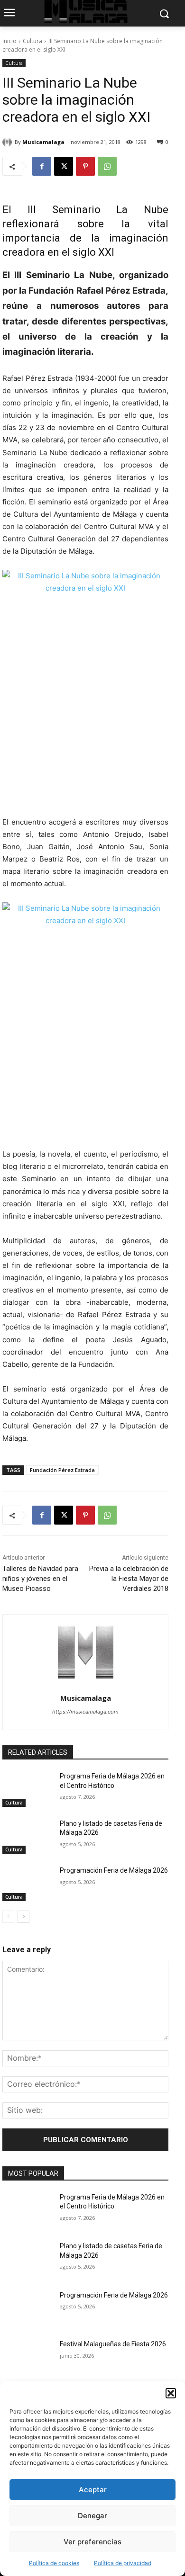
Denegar (92, 2516)
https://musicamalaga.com (85, 1712)
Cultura (32, 41)
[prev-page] (8, 1917)
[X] (64, 166)
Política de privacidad (123, 2563)
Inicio (9, 41)
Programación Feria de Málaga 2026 (114, 1870)
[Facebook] (42, 166)
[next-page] (23, 1917)
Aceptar (93, 2490)
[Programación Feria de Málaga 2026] (27, 1884)
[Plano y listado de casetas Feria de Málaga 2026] (27, 1837)
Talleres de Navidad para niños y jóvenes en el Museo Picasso (40, 1579)
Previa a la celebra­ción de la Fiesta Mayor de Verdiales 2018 (129, 1579)
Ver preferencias (92, 2542)
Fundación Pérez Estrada (62, 1470)
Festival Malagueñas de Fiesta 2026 (113, 2344)
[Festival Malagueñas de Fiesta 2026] (27, 2357)
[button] (171, 2393)
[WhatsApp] (107, 166)
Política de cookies (54, 2563)
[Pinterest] (85, 166)
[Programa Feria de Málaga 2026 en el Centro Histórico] (27, 1789)
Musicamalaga (43, 142)
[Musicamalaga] (9, 142)
